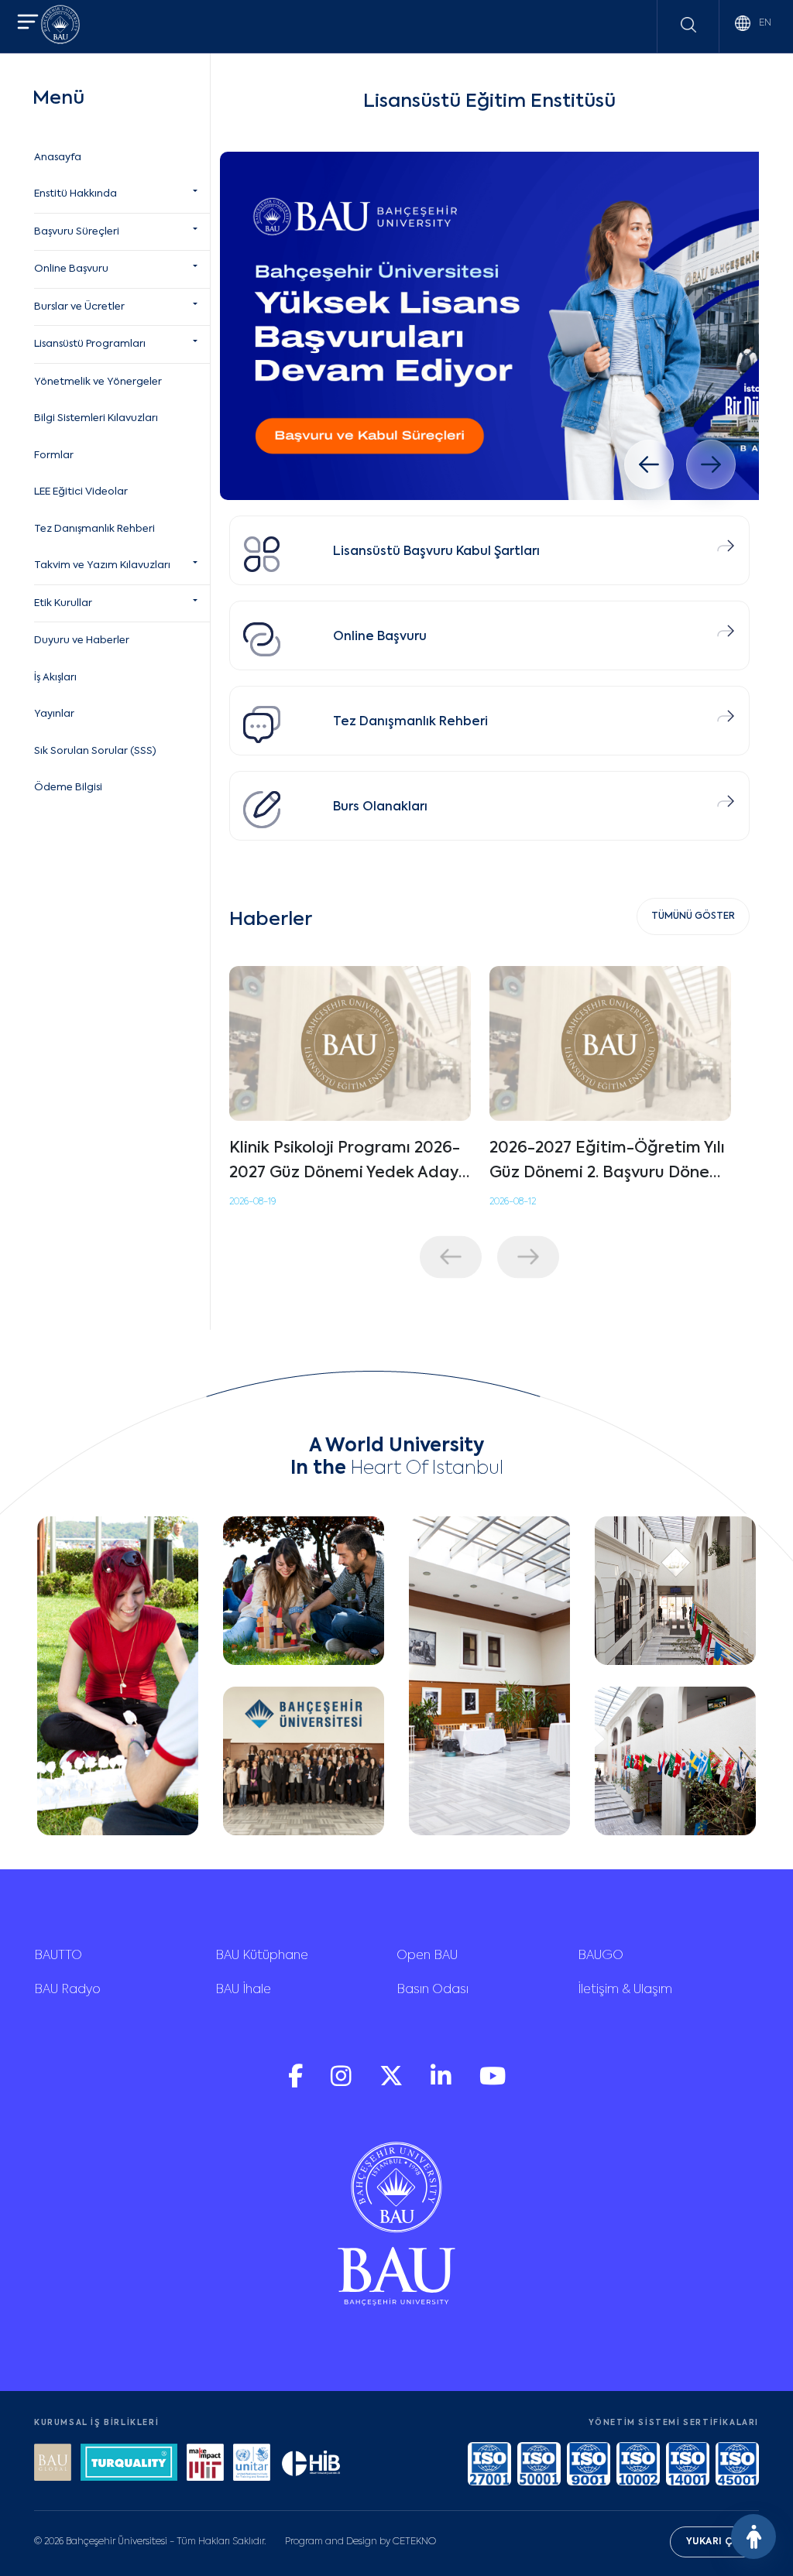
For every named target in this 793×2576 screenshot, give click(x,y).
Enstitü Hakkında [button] (76, 194)
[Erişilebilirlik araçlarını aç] (754, 2537)
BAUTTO (58, 1956)
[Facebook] (297, 2083)
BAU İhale (243, 1990)
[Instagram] (343, 2083)
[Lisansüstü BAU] (489, 326)
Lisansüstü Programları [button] (90, 344)
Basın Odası (433, 1990)
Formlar (54, 456)
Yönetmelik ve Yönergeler (98, 382)
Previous (451, 1257)
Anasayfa (58, 158)
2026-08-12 (513, 1202)
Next (528, 1257)
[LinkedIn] (443, 2083)
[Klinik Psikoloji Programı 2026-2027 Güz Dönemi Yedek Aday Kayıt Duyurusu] (350, 1043)
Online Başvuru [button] (71, 269)
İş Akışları (55, 678)
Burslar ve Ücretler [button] (79, 307)
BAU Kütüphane (262, 1956)
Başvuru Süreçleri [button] (77, 232)
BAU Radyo (67, 1990)
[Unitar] (252, 2464)
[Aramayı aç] (688, 25)
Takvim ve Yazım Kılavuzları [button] (102, 565)
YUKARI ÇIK (714, 2542)
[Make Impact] (205, 2464)
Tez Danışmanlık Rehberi (94, 529)
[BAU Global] (53, 2464)
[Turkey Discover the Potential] (129, 2464)
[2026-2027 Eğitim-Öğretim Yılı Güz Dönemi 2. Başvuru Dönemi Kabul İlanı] (610, 1043)
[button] (28, 24)
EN (764, 23)
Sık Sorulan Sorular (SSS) (95, 751)
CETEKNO (414, 2542)
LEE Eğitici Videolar (81, 492)
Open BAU (427, 1956)
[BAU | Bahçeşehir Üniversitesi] (60, 27)
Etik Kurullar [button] (63, 603)
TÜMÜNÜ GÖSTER (693, 916)
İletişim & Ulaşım (625, 1990)
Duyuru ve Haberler (82, 641)
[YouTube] (493, 2083)
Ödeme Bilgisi (68, 788)
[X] (393, 2083)
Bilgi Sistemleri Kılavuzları (96, 418)
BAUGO (601, 1956)
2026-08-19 (252, 1202)
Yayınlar (54, 714)
